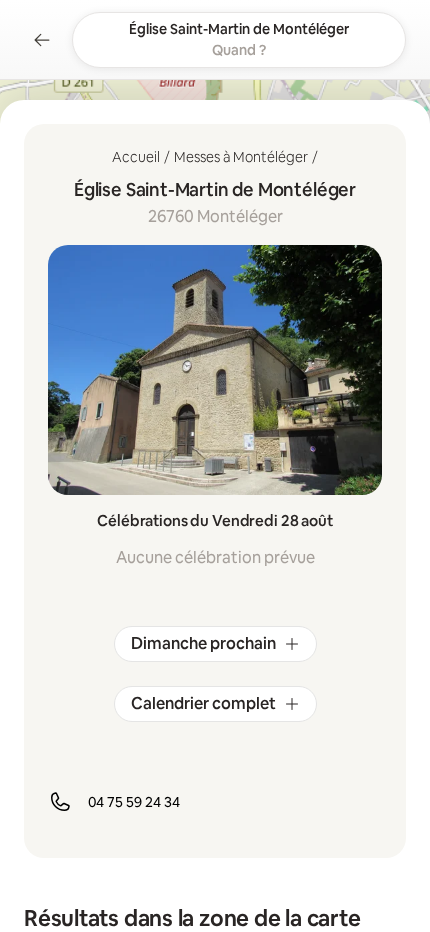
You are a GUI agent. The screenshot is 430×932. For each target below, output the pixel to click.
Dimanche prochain (203, 643)
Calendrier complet (203, 703)
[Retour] (42, 40)
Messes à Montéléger (241, 157)
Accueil (136, 157)
